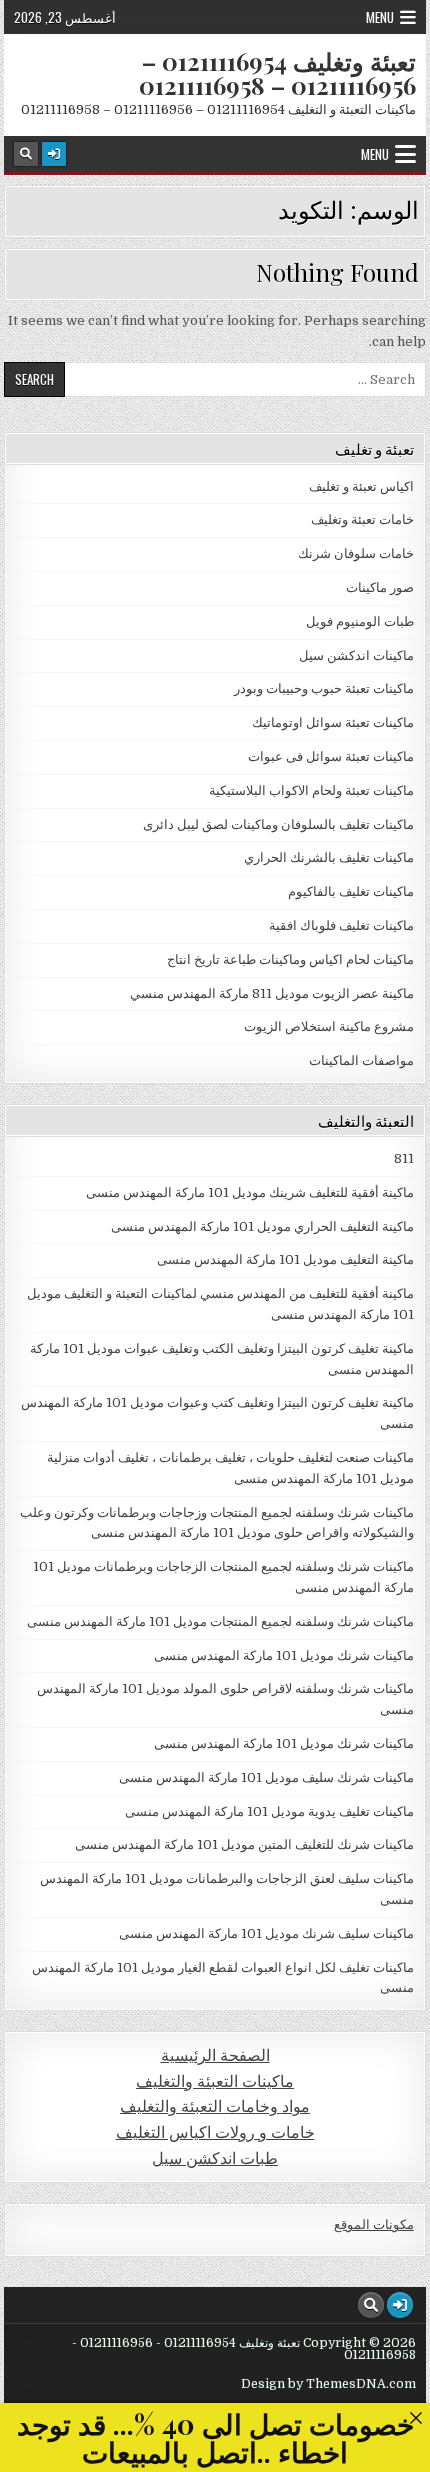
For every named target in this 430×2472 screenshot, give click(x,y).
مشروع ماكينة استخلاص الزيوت (329, 1026)
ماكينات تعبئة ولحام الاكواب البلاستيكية (311, 790)
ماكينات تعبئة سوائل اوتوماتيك (333, 722)
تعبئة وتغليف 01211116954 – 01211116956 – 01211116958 (277, 73)
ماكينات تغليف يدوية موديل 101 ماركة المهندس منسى (269, 1811)
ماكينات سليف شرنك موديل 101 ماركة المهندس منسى (266, 1933)
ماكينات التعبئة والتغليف (215, 2081)
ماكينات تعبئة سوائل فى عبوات (331, 756)
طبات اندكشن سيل (215, 2158)
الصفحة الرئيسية (215, 2055)
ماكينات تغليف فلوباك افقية (341, 925)
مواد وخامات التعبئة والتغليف (215, 2106)
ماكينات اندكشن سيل (356, 655)
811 (404, 1158)
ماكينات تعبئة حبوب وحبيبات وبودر (324, 688)
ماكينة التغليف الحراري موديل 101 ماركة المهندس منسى (262, 1226)
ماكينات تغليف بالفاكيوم (351, 891)
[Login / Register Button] (54, 154)
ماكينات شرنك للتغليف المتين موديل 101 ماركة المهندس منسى (244, 1844)
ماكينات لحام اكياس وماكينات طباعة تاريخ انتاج (290, 959)
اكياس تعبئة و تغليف (361, 486)
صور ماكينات (380, 587)
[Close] (415, 2417)
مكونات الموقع (374, 2224)
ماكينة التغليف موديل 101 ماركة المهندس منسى (285, 1259)
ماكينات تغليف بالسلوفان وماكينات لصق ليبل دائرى (278, 824)
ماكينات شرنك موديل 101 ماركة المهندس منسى (284, 1655)
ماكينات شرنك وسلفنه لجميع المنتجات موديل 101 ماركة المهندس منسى (220, 1621)
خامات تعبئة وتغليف (362, 519)
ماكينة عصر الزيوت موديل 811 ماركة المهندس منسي (272, 993)
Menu (380, 17)
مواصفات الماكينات (361, 1060)
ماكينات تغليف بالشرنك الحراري (329, 857)
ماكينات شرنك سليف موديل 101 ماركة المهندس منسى (266, 1777)
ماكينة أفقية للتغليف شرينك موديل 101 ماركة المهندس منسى (250, 1192)
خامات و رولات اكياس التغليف (215, 2132)
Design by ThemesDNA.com (328, 2384)
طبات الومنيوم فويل (360, 621)
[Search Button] (26, 154)
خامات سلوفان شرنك (356, 553)
